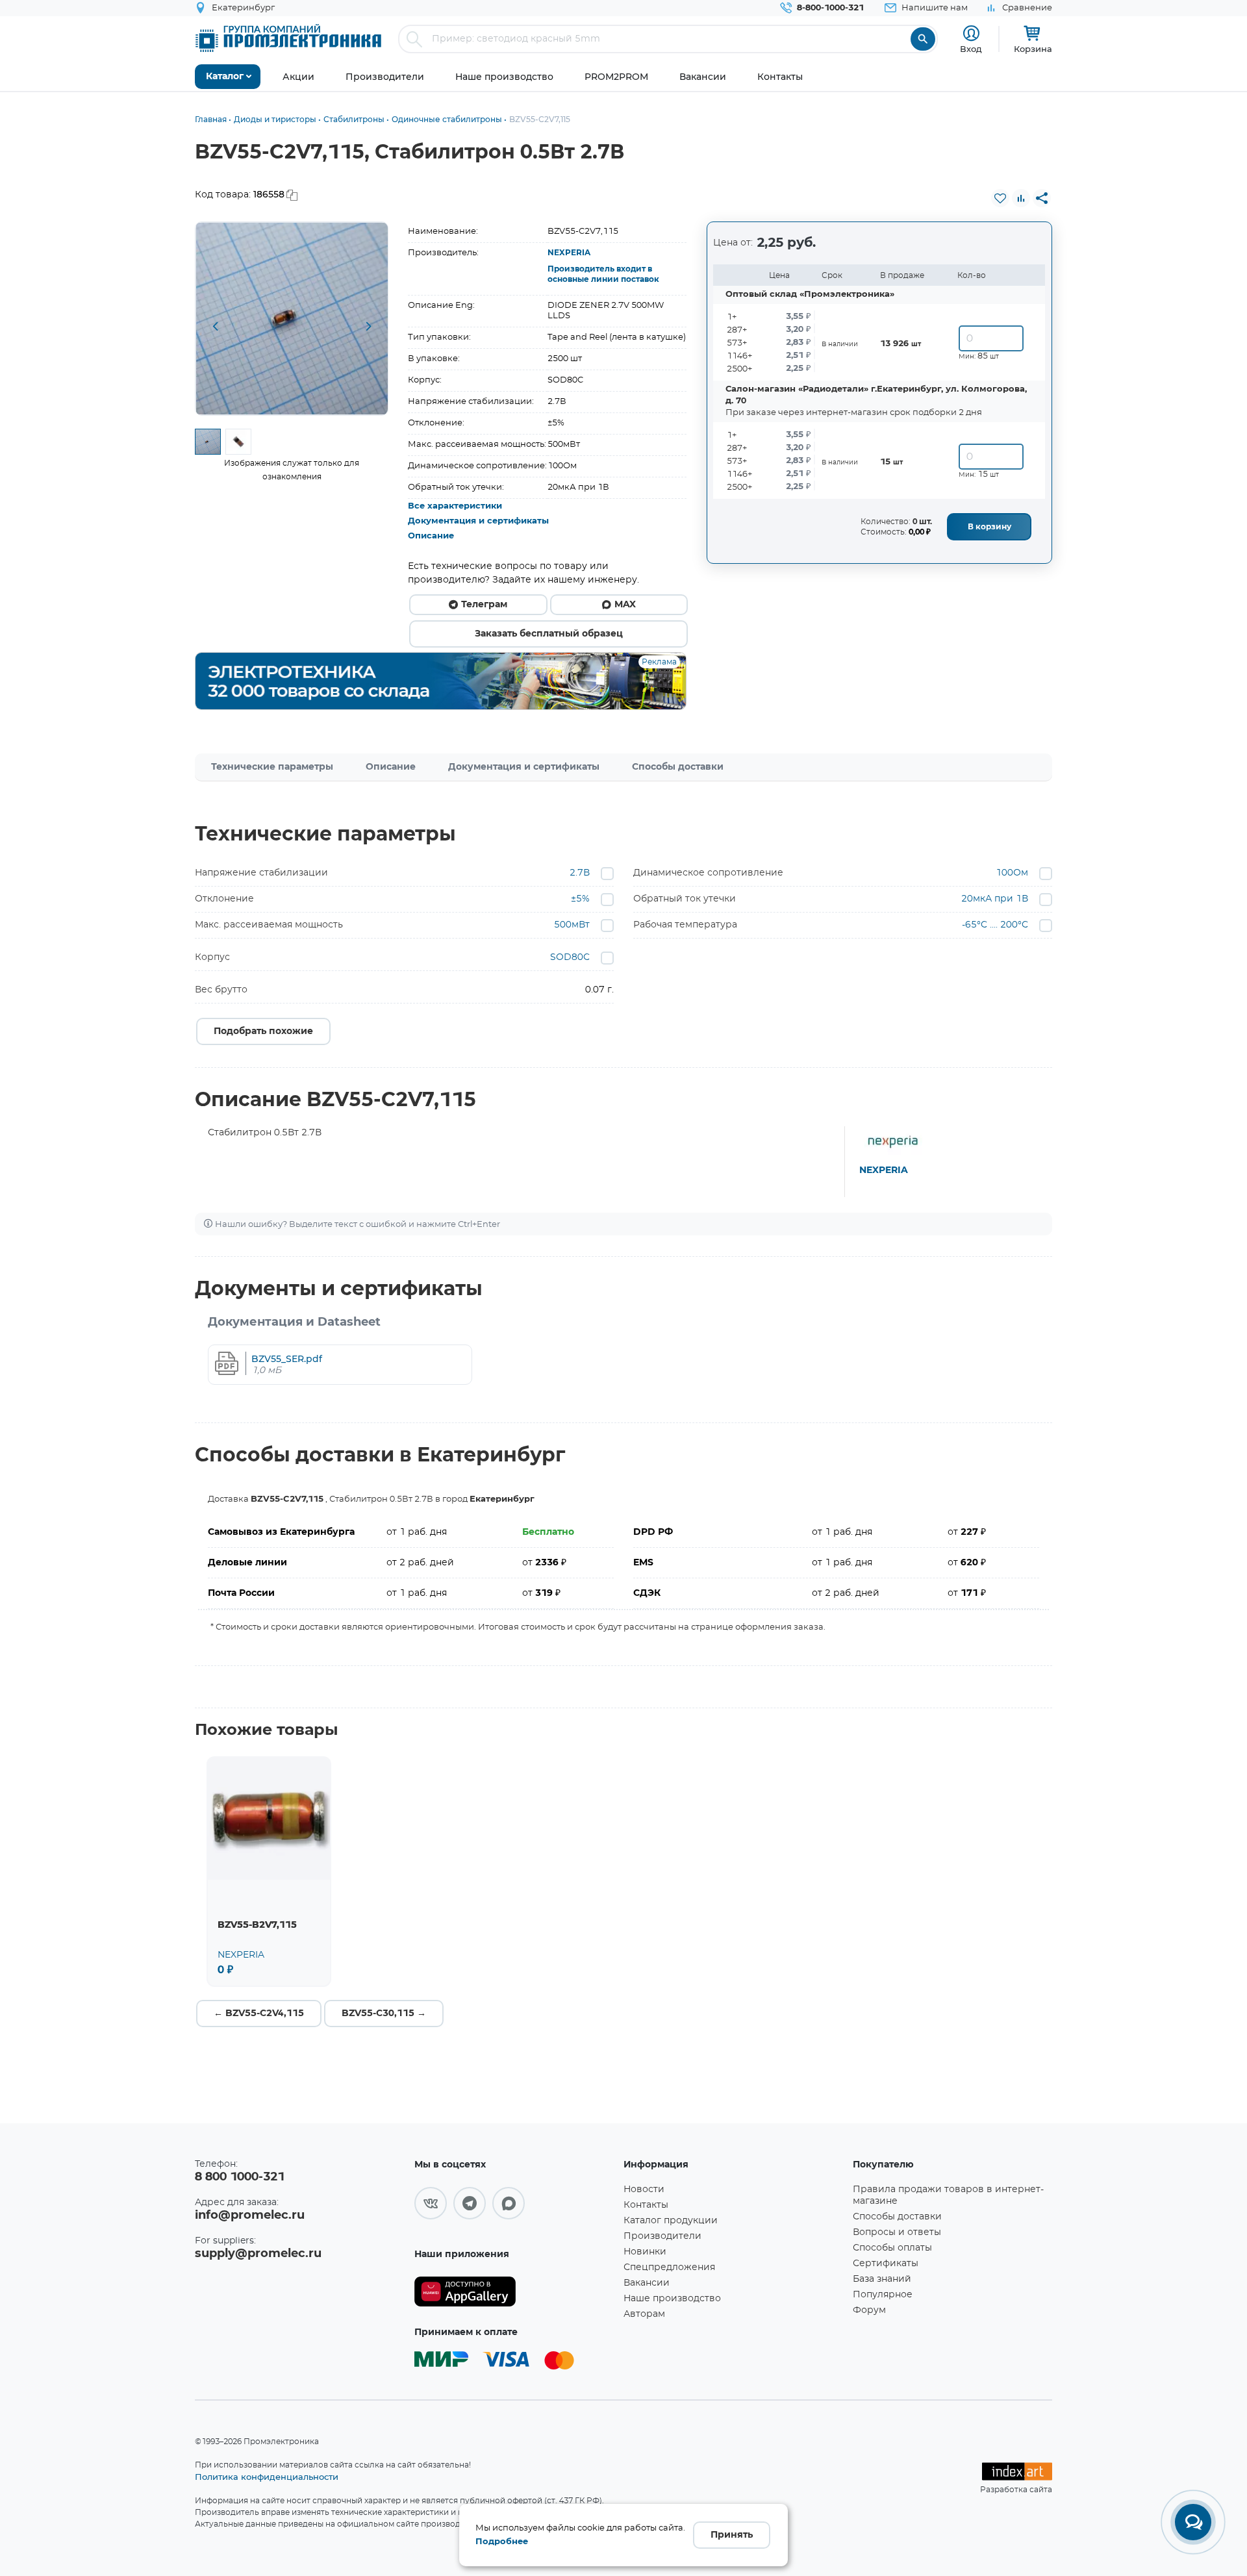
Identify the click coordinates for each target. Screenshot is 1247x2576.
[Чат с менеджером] (1193, 2522)
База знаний (882, 2279)
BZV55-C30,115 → (384, 2014)
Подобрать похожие (263, 1031)
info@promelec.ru (250, 2216)
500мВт (572, 925)
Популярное (883, 2295)
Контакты (646, 2205)
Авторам (644, 2314)
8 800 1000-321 (240, 2177)
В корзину (989, 527)
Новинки (645, 2252)
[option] (292, 319)
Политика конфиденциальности (267, 2477)
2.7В (580, 873)
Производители (662, 2236)
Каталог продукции (671, 2221)
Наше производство (672, 2299)
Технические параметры (272, 767)
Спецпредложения (669, 2267)
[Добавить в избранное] (1000, 198)
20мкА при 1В (995, 899)
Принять (732, 2535)
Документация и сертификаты (478, 521)
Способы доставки (678, 767)
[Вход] (971, 33)
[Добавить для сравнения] (1021, 198)
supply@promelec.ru (258, 2254)
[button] (215, 327)
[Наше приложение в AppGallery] (514, 2292)
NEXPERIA (569, 253)
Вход (971, 49)
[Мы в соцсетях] (431, 2203)
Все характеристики (455, 506)
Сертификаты (886, 2264)
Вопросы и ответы (897, 2232)
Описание (431, 536)
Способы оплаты (892, 2248)
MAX (625, 605)
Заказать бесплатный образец (549, 634)
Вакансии (647, 2283)
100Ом (1012, 873)
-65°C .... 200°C (995, 925)
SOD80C (570, 957)
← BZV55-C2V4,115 (259, 2014)
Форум (869, 2310)
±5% (580, 899)
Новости (644, 2190)
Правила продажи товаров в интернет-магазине (948, 2195)
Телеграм (484, 605)
